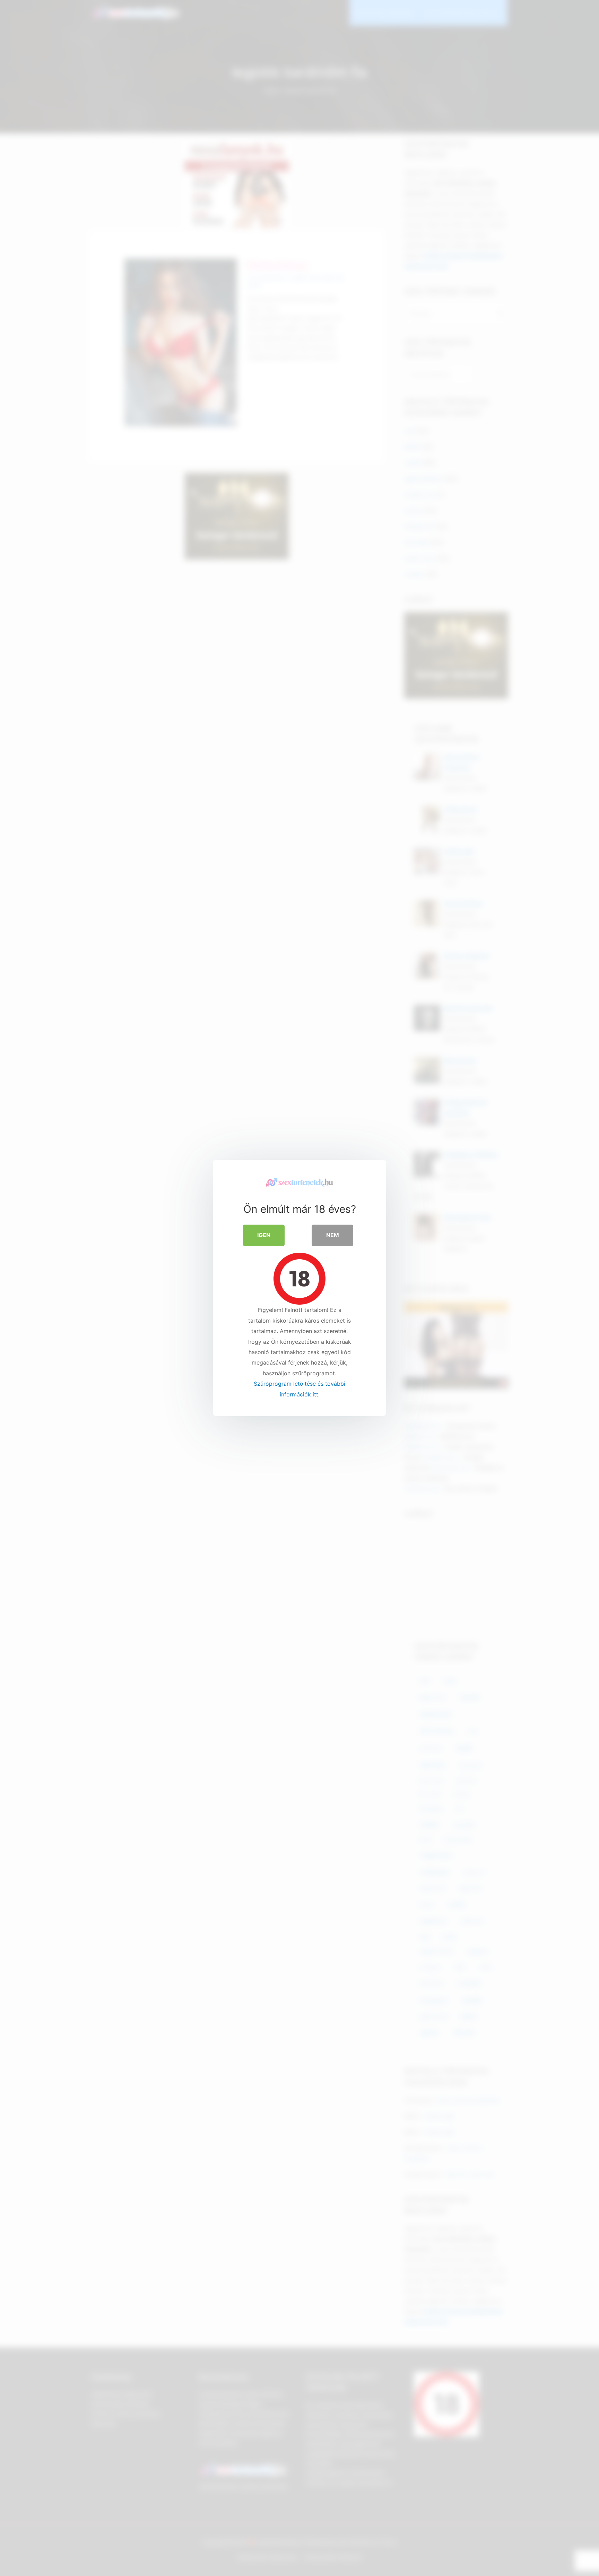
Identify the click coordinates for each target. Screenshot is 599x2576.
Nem (333, 1235)
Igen (264, 1235)
